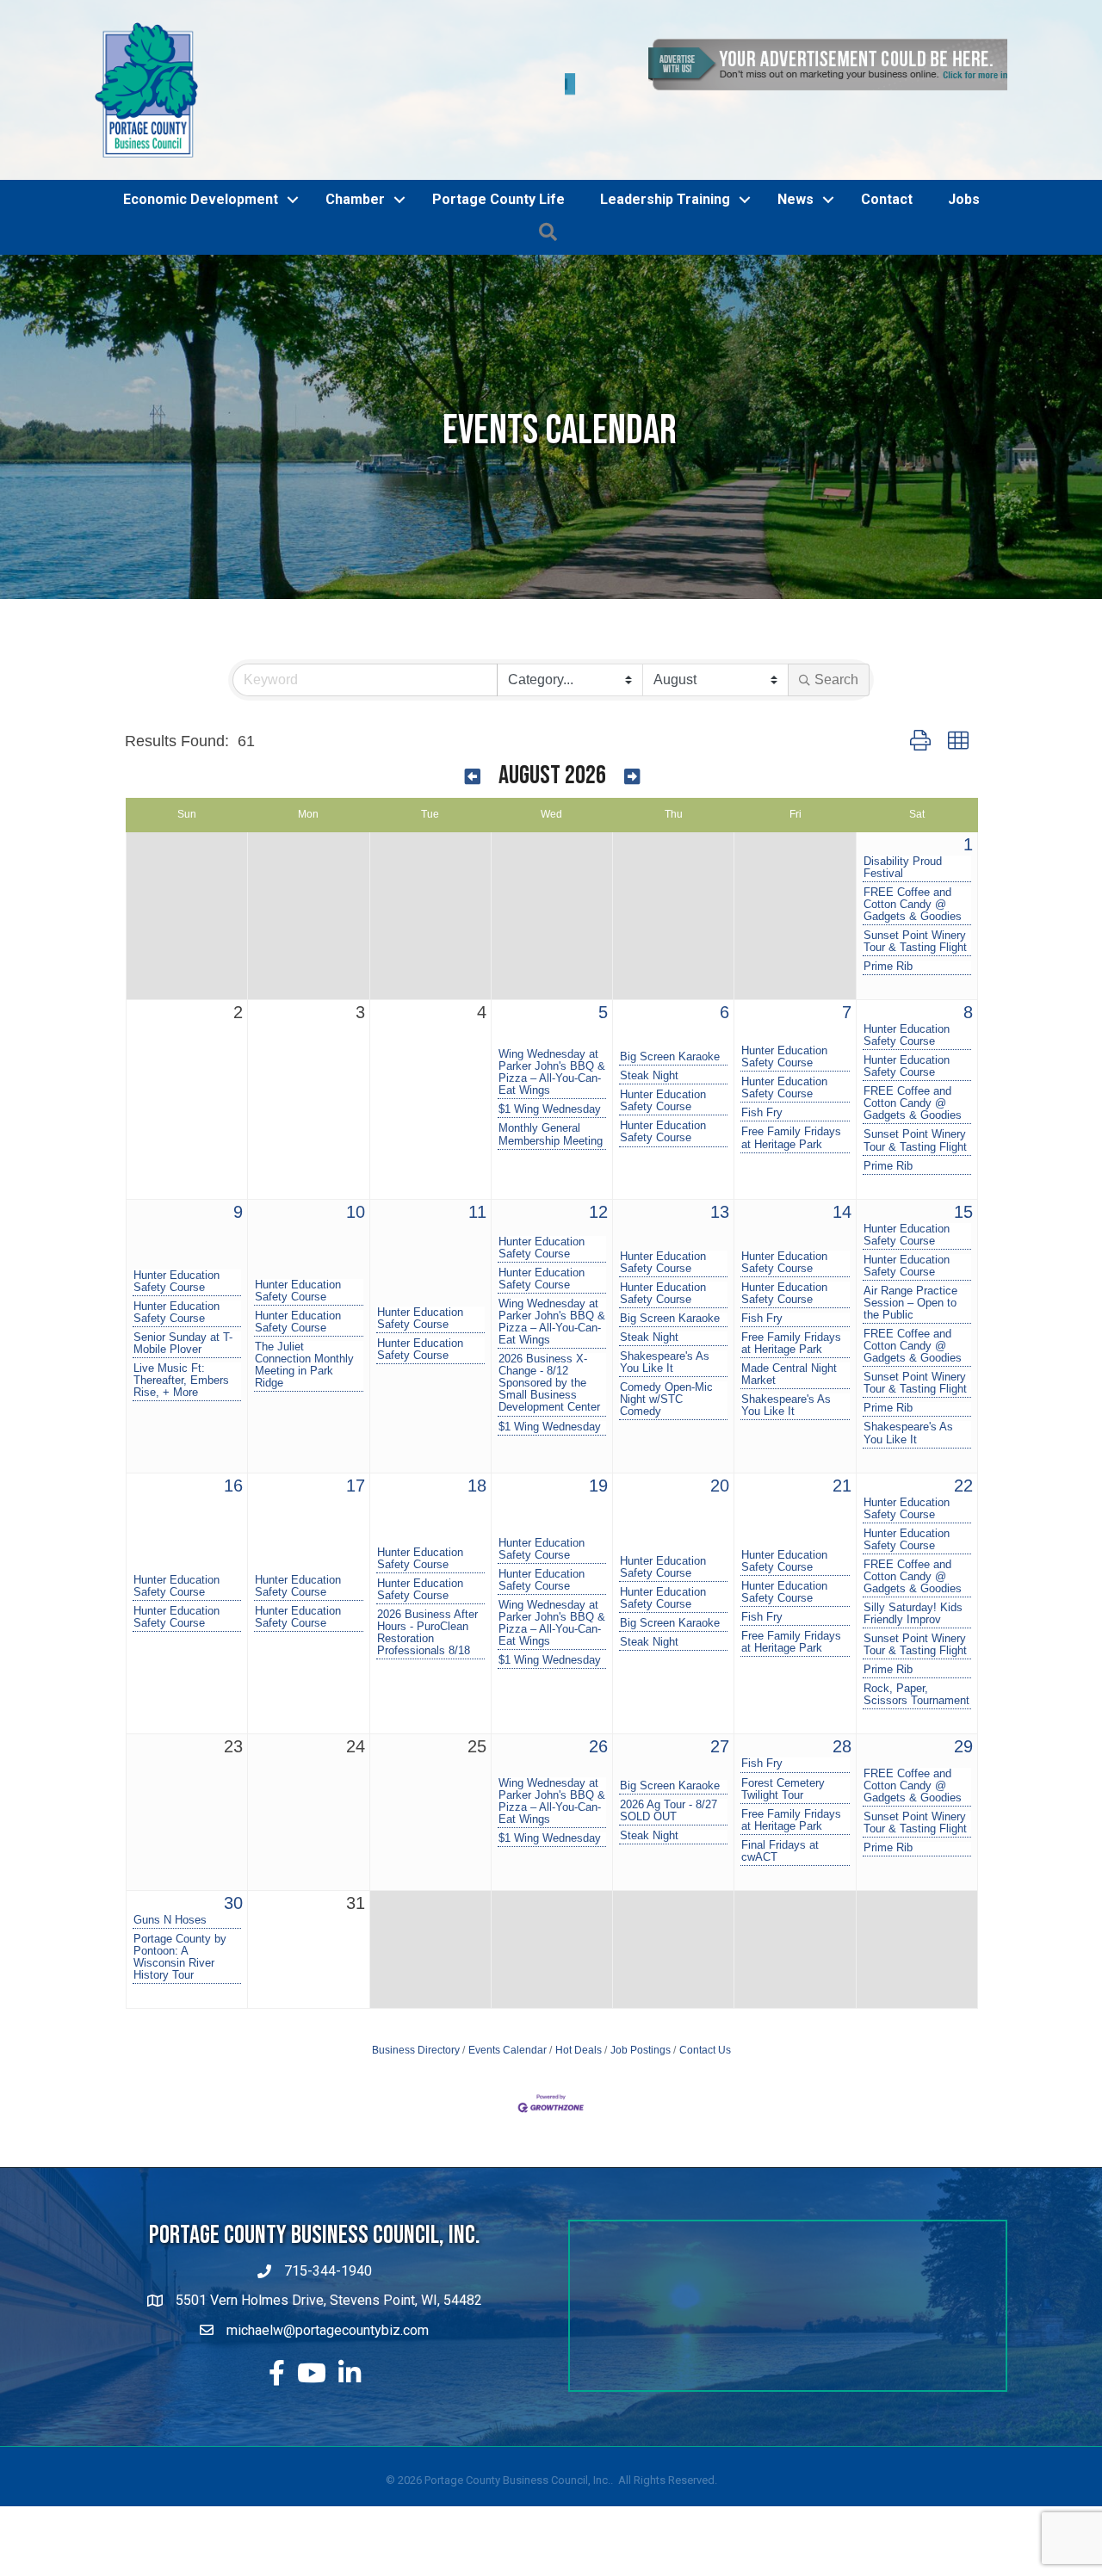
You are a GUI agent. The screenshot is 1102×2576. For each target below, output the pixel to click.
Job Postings (641, 2023)
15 (963, 1183)
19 (598, 1457)
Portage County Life (498, 171)
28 (842, 1719)
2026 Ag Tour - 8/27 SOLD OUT (669, 1782)
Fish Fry (762, 1085)
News (796, 171)
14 (842, 1183)
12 (598, 1183)
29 (963, 1719)
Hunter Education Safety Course (663, 1073)
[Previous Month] (473, 750)
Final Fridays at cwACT (780, 1823)
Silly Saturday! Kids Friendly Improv (913, 1586)
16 (233, 1457)
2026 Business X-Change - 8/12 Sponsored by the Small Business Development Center (549, 1356)
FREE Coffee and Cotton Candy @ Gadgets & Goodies (913, 876)
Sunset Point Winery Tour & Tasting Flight (915, 913)
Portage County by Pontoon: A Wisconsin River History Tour (180, 1929)
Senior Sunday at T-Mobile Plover (183, 1316)
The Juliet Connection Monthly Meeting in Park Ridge (304, 1337)
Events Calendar (508, 2023)
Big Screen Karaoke (670, 1029)
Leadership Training (665, 171)
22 (963, 1457)
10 (356, 1183)
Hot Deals (579, 2023)
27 (720, 1719)
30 (233, 1875)
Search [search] (836, 651)
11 (477, 1183)
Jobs (964, 171)
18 (477, 1457)
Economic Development (201, 171)
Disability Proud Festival (903, 839)
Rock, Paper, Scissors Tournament (916, 1667)
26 (598, 1719)
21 (842, 1457)
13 (720, 1183)
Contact (887, 171)
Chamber (355, 171)
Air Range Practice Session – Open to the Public (910, 1275)
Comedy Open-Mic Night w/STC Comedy (666, 1372)
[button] (920, 713)
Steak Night (649, 1048)
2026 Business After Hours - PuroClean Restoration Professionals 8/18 (427, 1605)
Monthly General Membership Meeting (551, 1107)
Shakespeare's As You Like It (665, 1335)
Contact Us (705, 2023)
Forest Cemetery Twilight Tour (783, 1761)
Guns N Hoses (170, 1892)
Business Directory (416, 2023)
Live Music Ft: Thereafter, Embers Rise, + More (181, 1353)
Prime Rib (888, 938)
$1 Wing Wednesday (550, 1082)
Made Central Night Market (789, 1347)
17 (356, 1457)
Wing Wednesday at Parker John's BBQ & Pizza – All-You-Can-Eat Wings (552, 1045)
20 (720, 1457)
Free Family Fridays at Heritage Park (791, 1110)
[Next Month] (632, 750)
